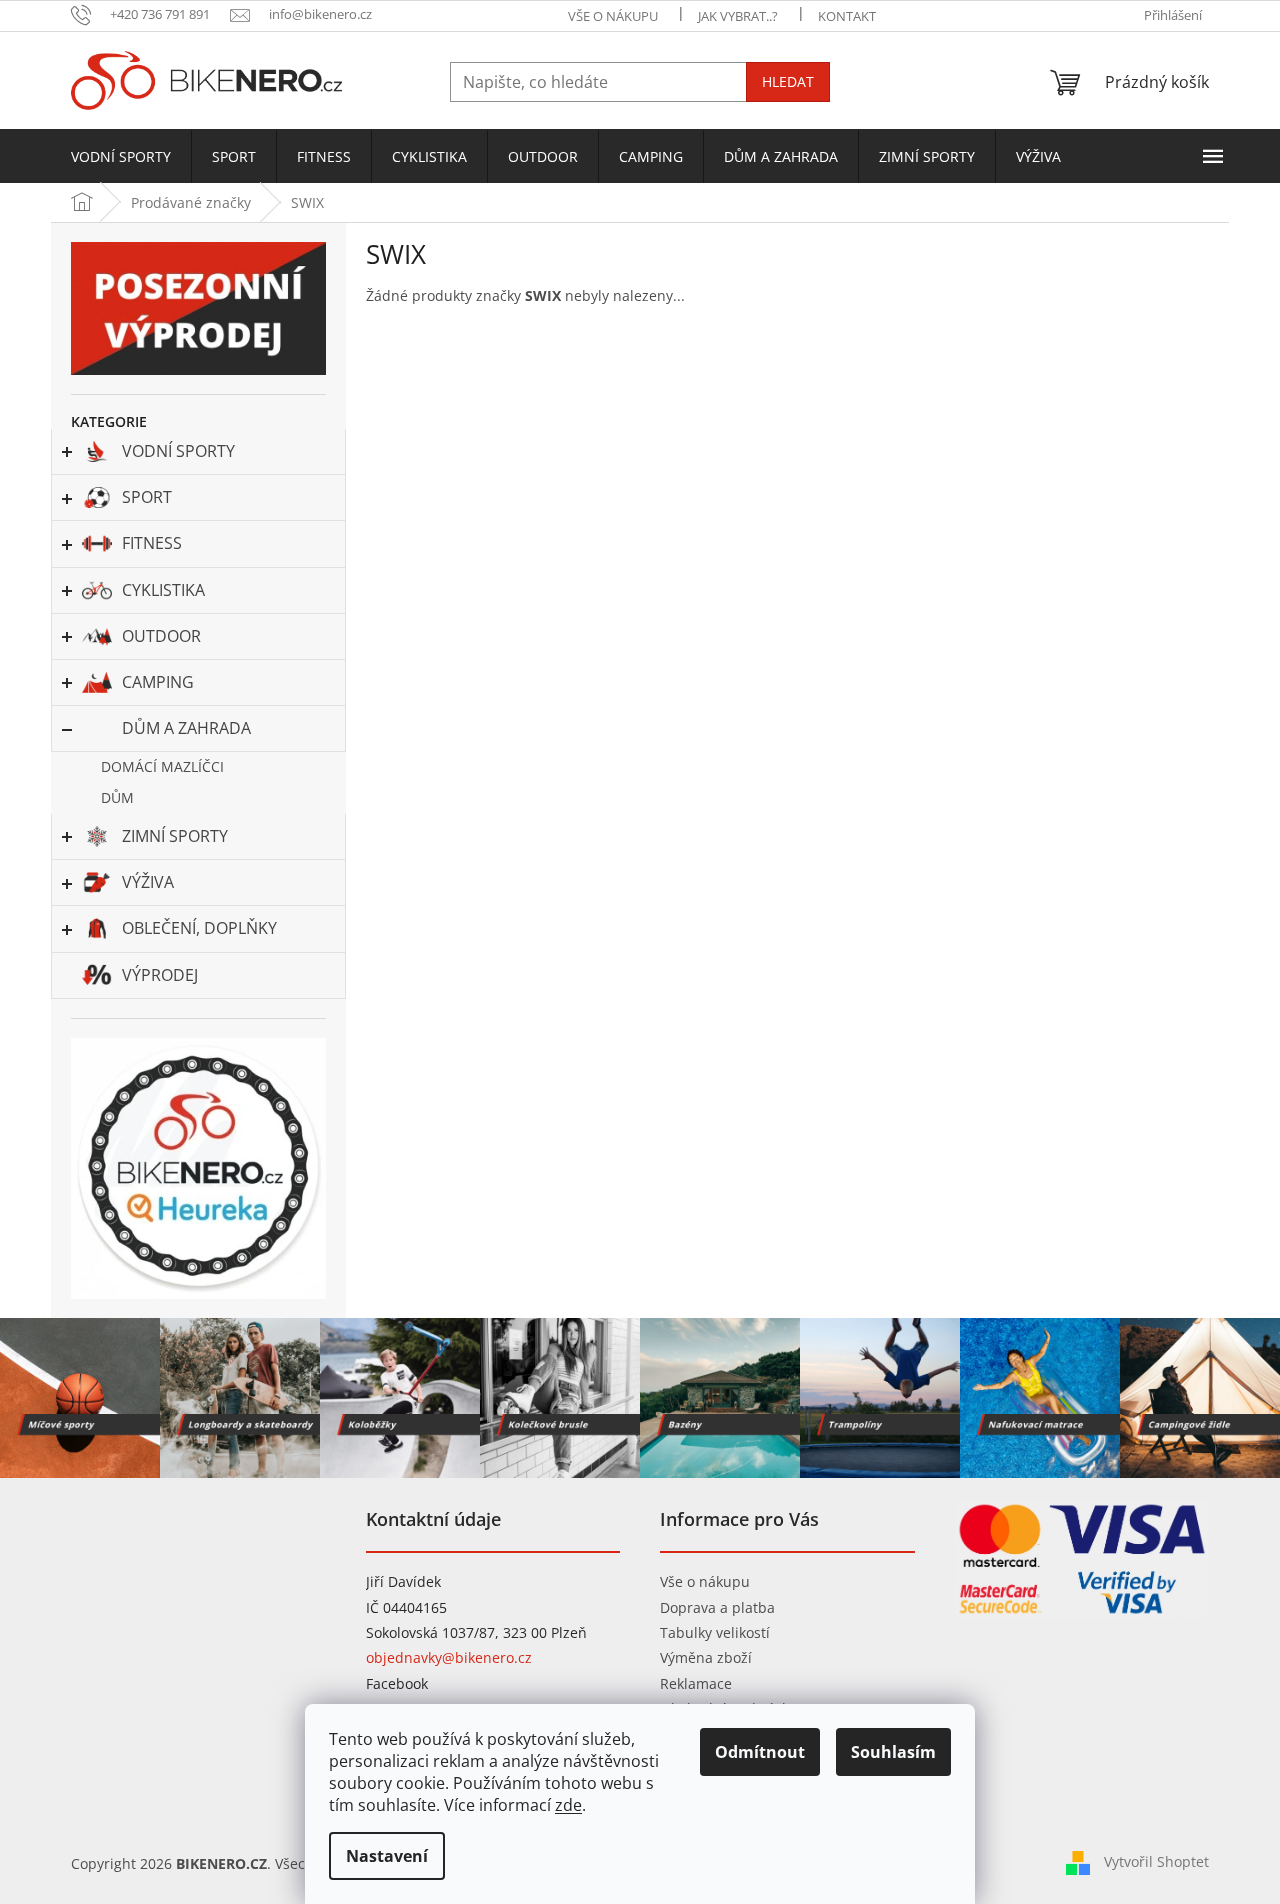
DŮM (117, 797)
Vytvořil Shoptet (1156, 1861)
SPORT (147, 497)
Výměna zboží (706, 1657)
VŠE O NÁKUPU (613, 16)
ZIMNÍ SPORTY (175, 836)
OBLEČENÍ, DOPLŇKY (199, 928)
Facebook (397, 1683)
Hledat (788, 81)
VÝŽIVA (148, 882)
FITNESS (152, 543)
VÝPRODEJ (160, 975)
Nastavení (387, 1856)
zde (568, 1805)
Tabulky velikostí (715, 1632)
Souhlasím (893, 1752)
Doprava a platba (717, 1607)
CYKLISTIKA (163, 590)
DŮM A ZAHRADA (186, 728)
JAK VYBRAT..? (738, 16)
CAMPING (158, 682)
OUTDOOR (161, 636)
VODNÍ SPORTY (178, 451)
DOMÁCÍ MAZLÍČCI (162, 766)
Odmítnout (760, 1752)
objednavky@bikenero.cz (449, 1657)
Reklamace (696, 1683)
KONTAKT (847, 16)
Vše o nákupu (705, 1581)
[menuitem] (121, 157)
